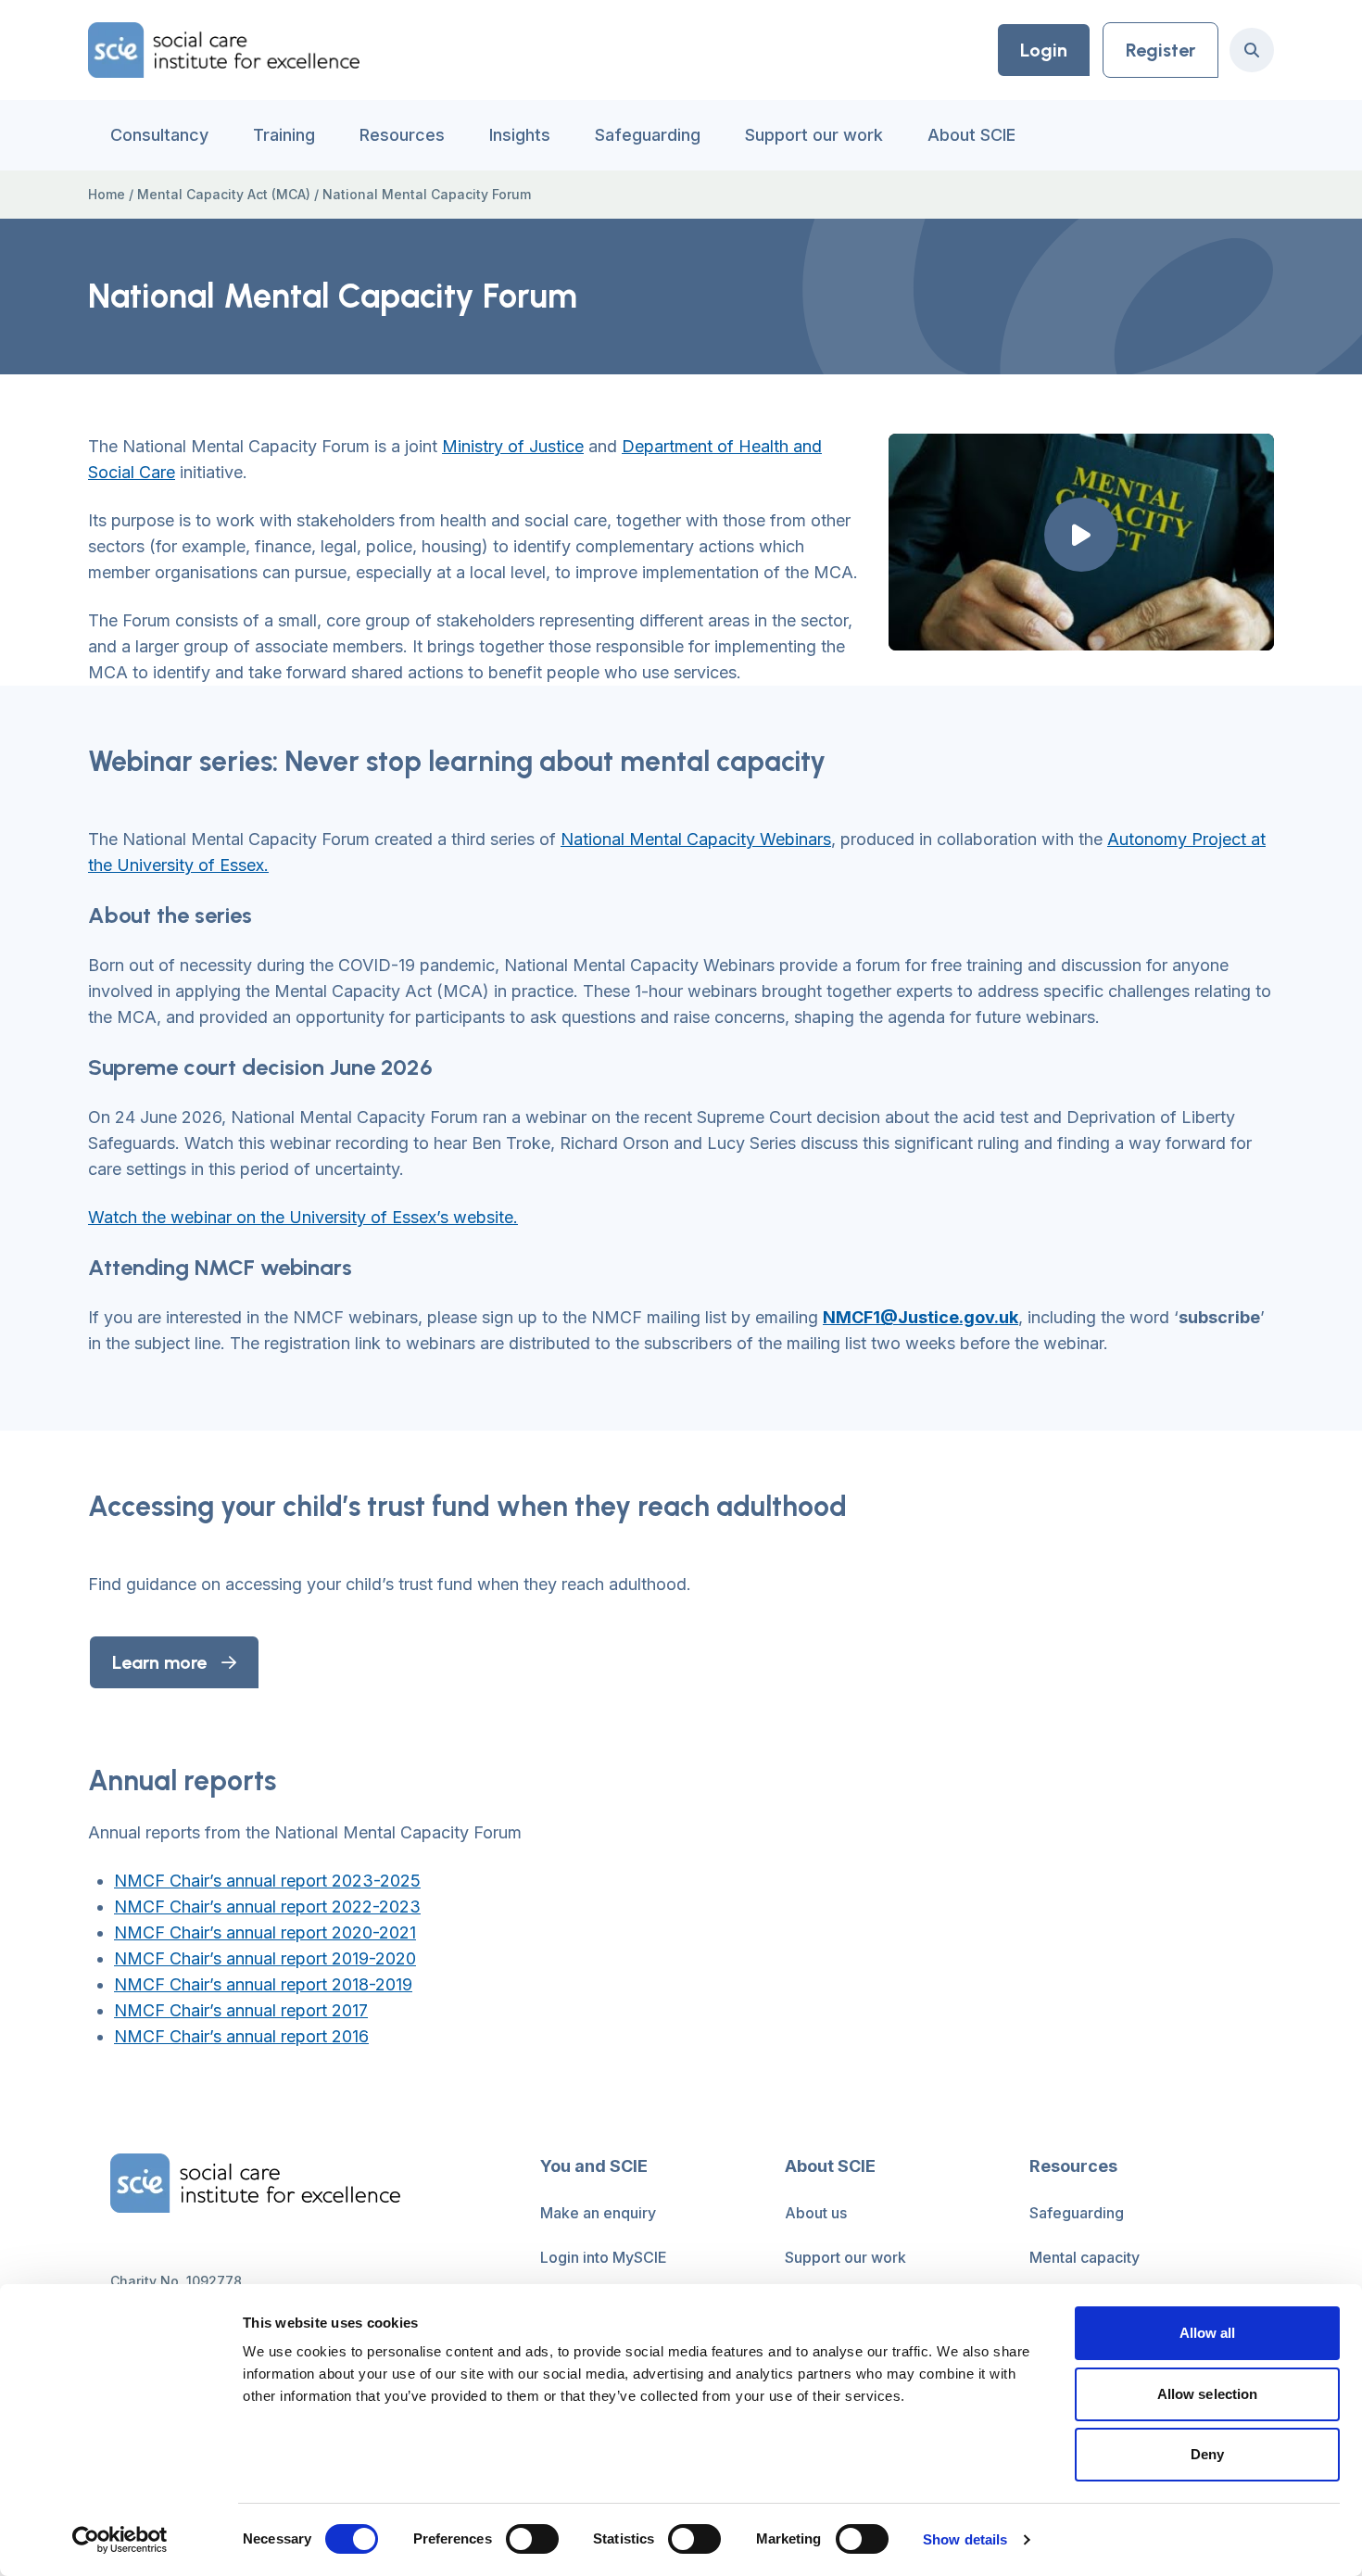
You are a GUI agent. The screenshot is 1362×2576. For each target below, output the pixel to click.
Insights (520, 135)
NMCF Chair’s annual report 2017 (241, 2010)
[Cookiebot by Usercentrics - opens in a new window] (120, 2540)
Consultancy (159, 135)
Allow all (1208, 2333)
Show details (965, 2539)
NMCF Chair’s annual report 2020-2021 (265, 1932)
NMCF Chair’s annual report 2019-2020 (265, 1958)
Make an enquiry (598, 2213)
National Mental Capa (644, 839)
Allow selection (1208, 2394)
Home (107, 194)
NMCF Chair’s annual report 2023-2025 (267, 1881)
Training (284, 135)
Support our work (814, 135)
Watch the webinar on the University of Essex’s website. (303, 1217)
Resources (402, 135)
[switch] (532, 2539)
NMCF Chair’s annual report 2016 (241, 2036)
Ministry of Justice (513, 446)
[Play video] (1081, 535)
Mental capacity (1085, 2257)
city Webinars (779, 839)
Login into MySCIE (604, 2257)
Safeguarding (648, 135)
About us (816, 2213)
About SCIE (971, 135)
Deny (1207, 2454)
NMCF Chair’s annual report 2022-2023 (267, 1907)
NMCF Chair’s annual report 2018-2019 (263, 1984)
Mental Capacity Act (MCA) (224, 194)
